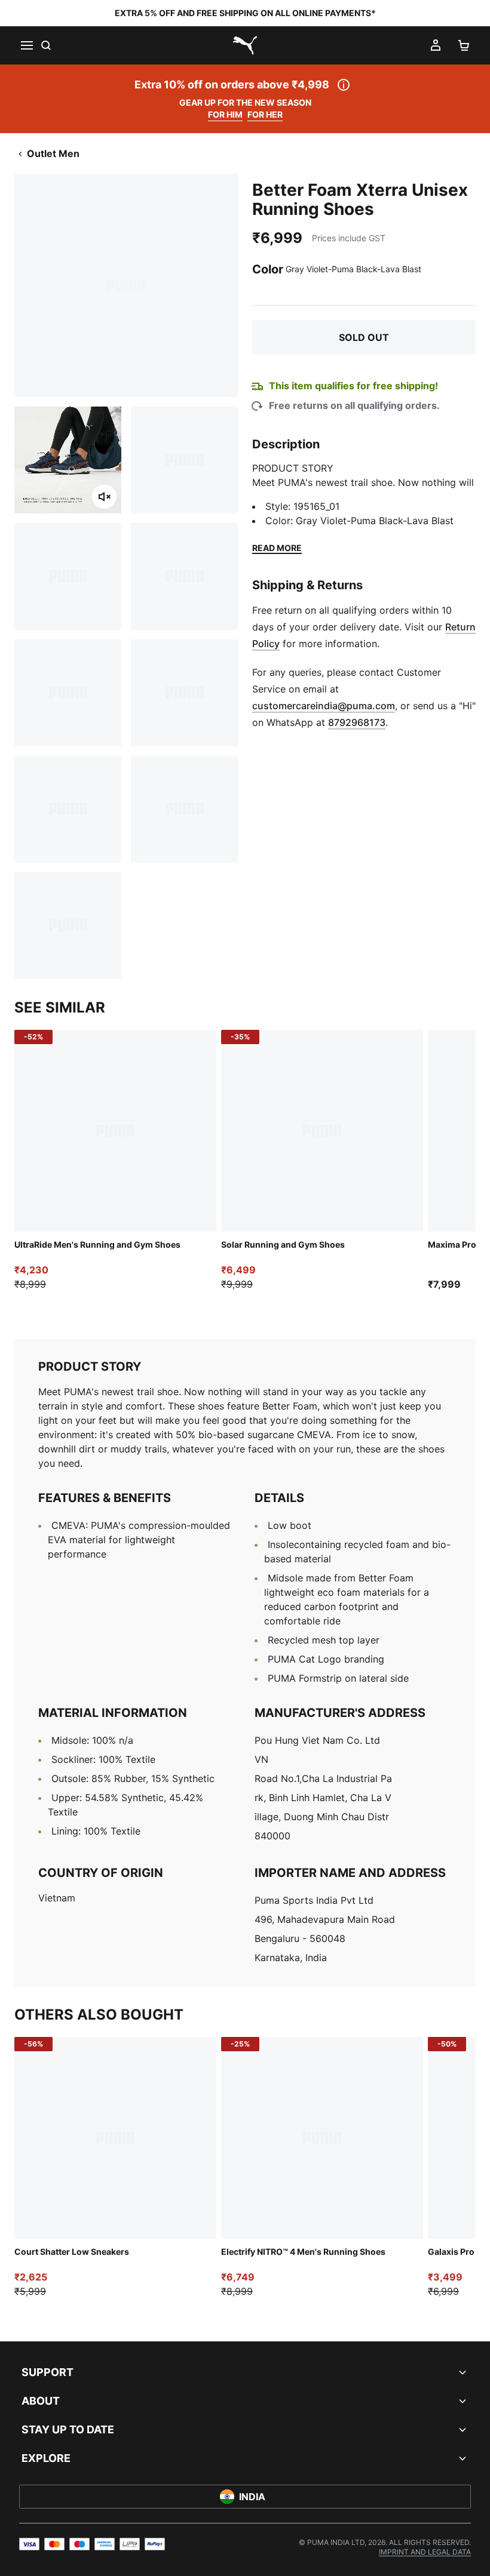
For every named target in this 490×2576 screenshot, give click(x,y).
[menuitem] (425, 2552)
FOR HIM (225, 114)
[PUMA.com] (245, 45)
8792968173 (357, 722)
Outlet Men (53, 153)
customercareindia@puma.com (324, 706)
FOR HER (265, 114)
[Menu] (26, 45)
